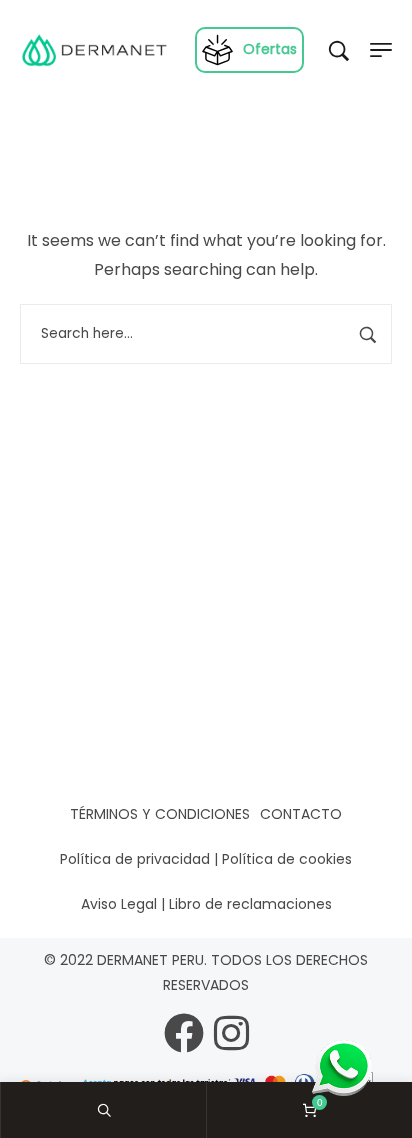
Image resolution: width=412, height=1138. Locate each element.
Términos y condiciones (160, 814)
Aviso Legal (119, 904)
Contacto (301, 814)
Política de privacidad (135, 859)
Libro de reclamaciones (250, 904)
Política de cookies (287, 859)
